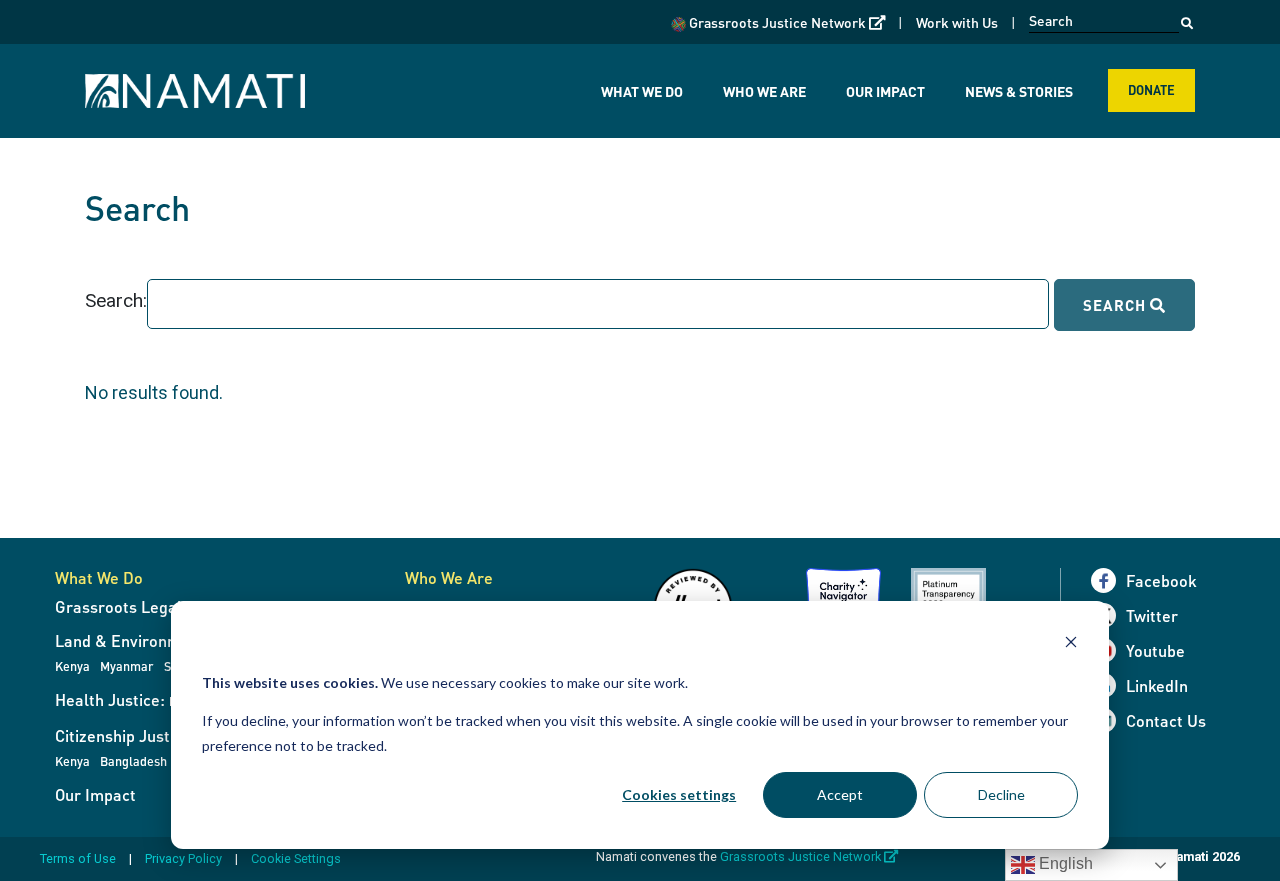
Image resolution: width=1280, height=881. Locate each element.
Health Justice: (143, 699)
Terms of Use (78, 858)
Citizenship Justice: (125, 735)
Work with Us (957, 22)
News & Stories (1019, 91)
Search (1116, 305)
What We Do (642, 91)
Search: (116, 300)
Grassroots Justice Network (785, 21)
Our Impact (885, 91)
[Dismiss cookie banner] (1071, 644)
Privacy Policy (183, 858)
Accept (840, 794)
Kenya (72, 666)
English (1064, 863)
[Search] (1187, 18)
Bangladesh (133, 761)
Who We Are (764, 91)
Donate (1151, 90)
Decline (1001, 794)
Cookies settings (679, 794)
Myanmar (127, 666)
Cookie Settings (296, 858)
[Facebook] (1108, 580)
